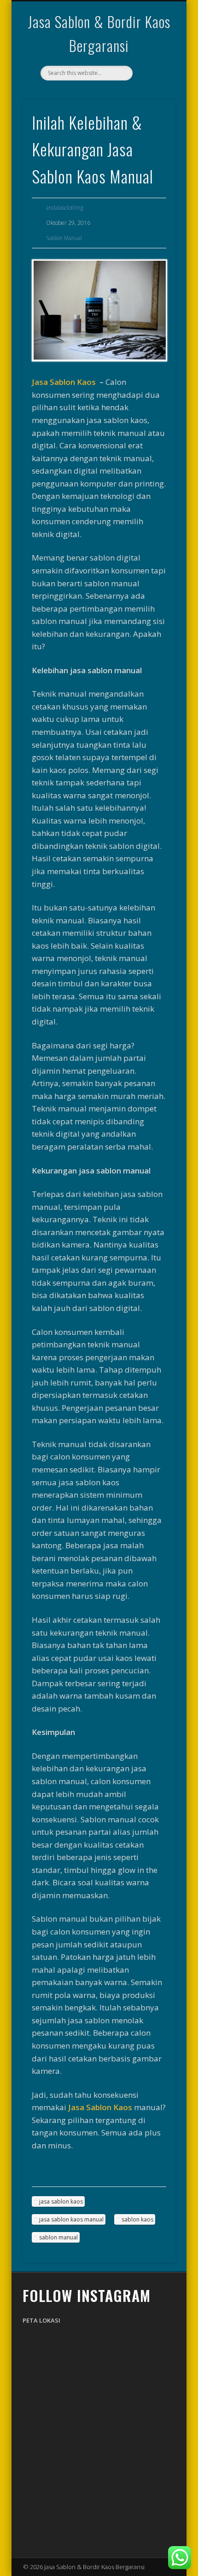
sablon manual (58, 2237)
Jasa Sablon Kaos (64, 382)
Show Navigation (153, 82)
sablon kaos (137, 2219)
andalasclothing (65, 208)
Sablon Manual (64, 238)
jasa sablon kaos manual (71, 2219)
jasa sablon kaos (61, 2201)
